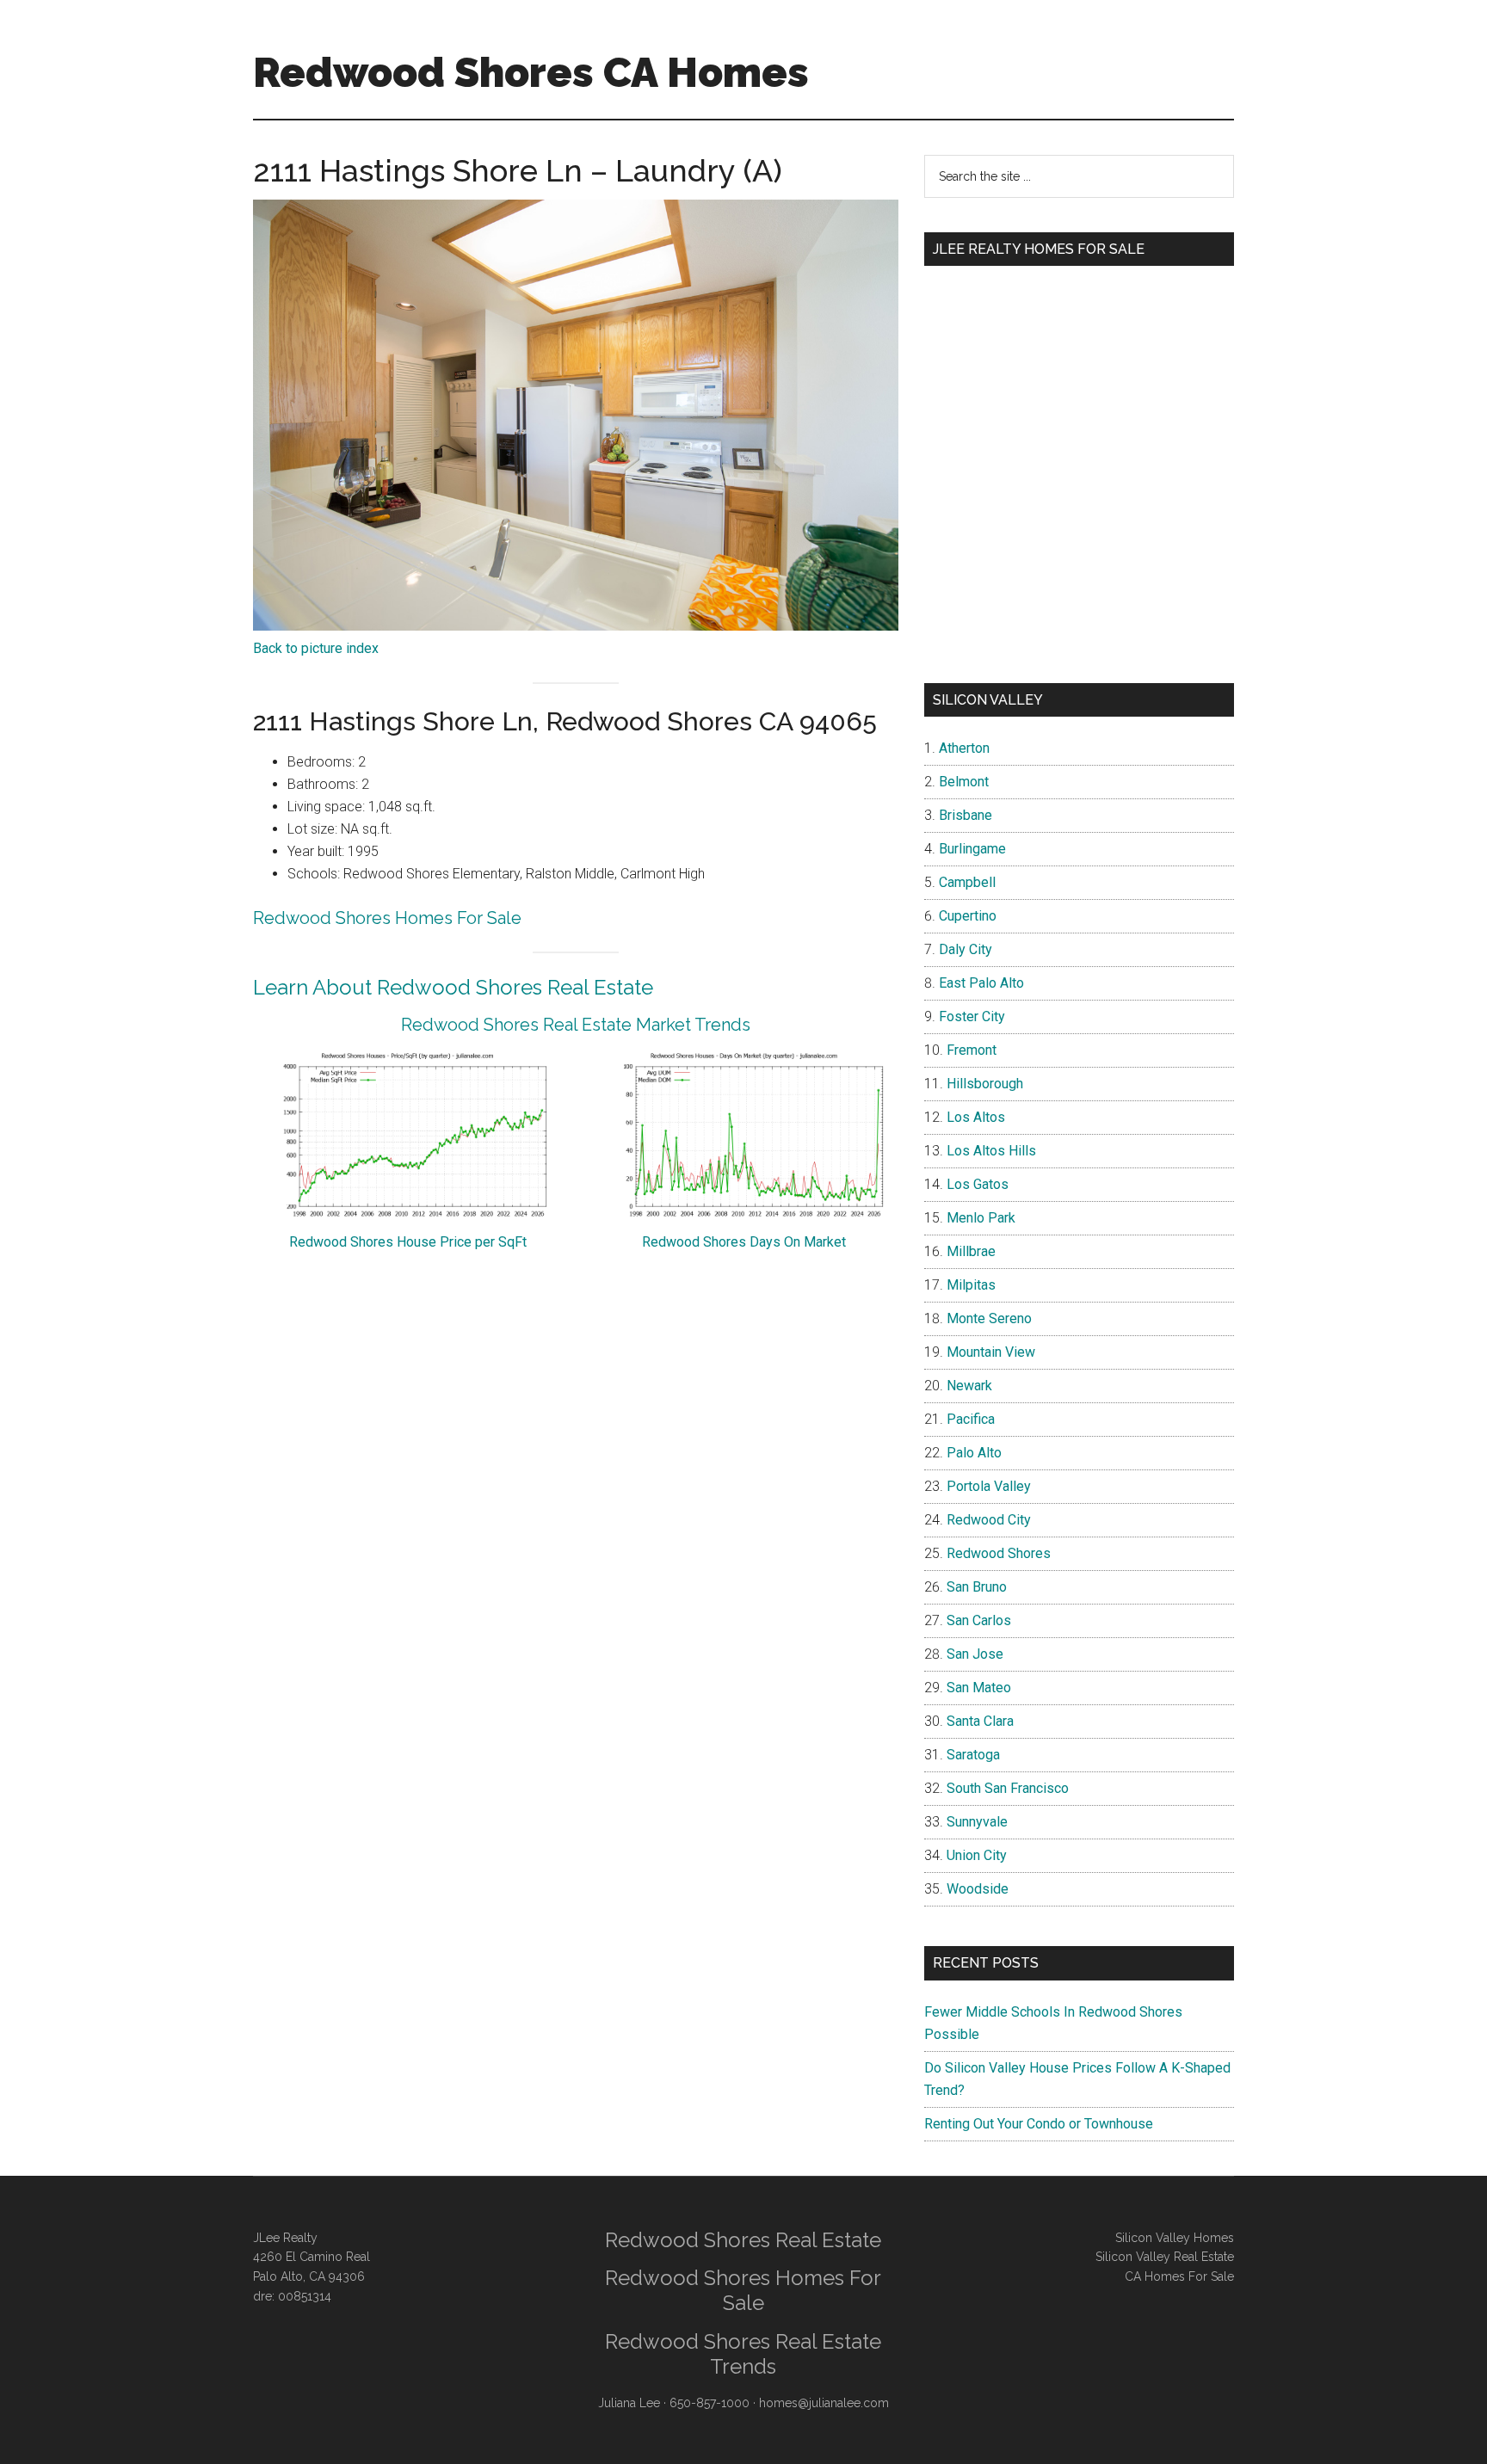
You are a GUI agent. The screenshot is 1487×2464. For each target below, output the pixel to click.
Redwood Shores (999, 1553)
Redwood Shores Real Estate (743, 2240)
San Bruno (977, 1587)
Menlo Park (981, 1218)
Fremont (972, 1050)
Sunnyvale (977, 1822)
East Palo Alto (981, 983)
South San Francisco (1008, 1788)
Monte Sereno (989, 1318)
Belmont (964, 782)
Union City (977, 1855)
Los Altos (976, 1117)
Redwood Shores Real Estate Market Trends (576, 1025)
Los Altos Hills (991, 1151)
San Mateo (979, 1688)
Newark (969, 1386)
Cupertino (968, 916)
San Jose (975, 1654)
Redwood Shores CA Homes (531, 72)
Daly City (966, 949)
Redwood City (989, 1520)
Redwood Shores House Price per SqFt (408, 1242)
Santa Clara (980, 1721)
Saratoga (973, 1755)
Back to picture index (316, 648)
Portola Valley (989, 1486)
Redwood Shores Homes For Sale (387, 918)
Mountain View (991, 1352)
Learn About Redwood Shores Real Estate (453, 987)
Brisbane (966, 815)
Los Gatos (978, 1184)
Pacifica (971, 1419)
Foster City (972, 1016)
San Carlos (979, 1620)
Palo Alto (974, 1453)
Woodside (978, 1889)
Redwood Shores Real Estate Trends (743, 2354)
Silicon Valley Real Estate (1165, 2257)
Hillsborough (985, 1084)
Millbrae (971, 1251)
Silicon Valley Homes (1175, 2238)
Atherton (964, 748)
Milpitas (971, 1285)
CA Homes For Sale (1179, 2276)
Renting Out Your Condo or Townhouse (1039, 2124)
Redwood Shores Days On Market (744, 1242)
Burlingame (972, 849)
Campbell (967, 882)
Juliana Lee (629, 2403)
